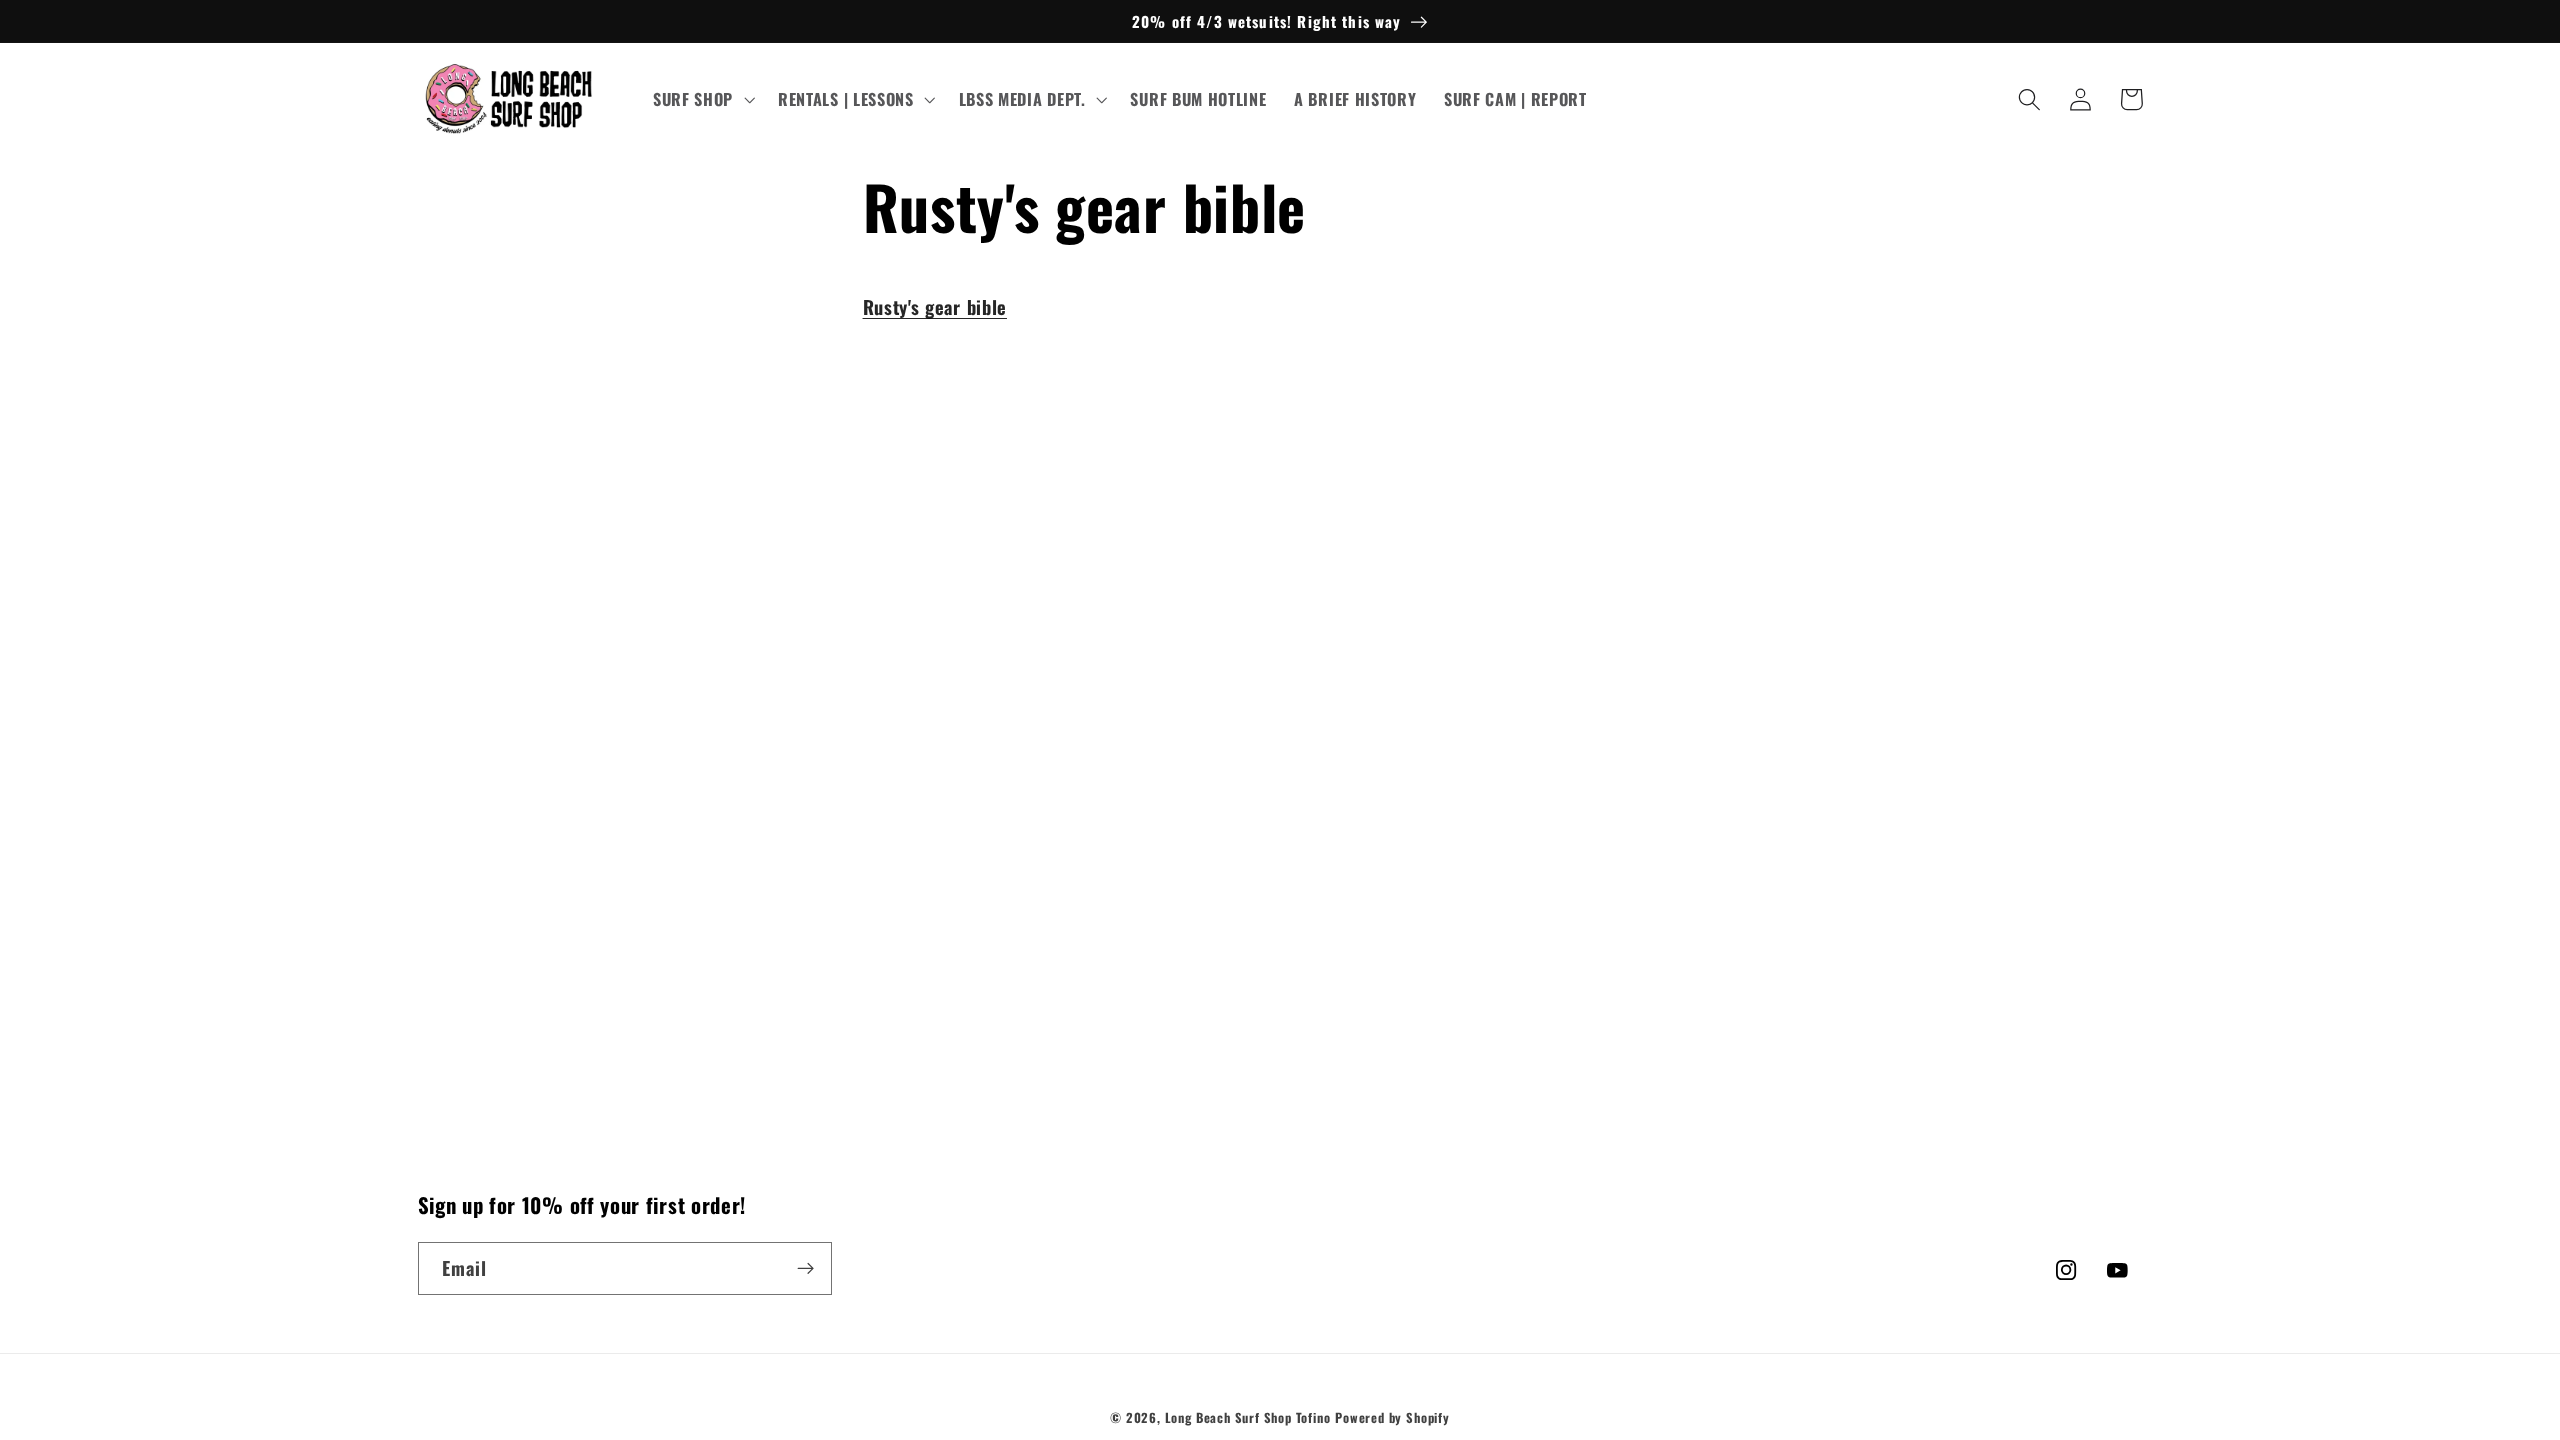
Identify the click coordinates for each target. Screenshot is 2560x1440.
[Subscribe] (805, 1269)
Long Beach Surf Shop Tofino (1248, 1417)
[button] (701, 100)
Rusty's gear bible (935, 306)
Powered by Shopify (1392, 1417)
